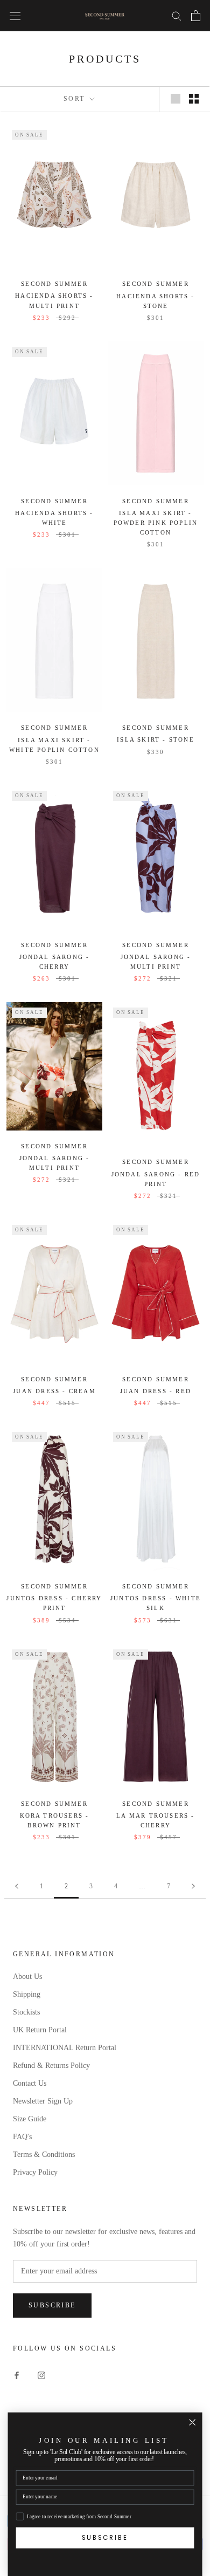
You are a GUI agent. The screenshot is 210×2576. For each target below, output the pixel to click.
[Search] (177, 15)
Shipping (27, 1994)
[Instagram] (41, 2375)
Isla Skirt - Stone (156, 739)
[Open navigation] (15, 15)
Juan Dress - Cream (54, 1391)
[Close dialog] (192, 2422)
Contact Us (30, 2083)
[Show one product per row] (176, 99)
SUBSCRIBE (105, 2537)
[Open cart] (196, 16)
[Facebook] (17, 2375)
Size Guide (30, 2119)
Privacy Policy (35, 2172)
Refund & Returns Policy (51, 2065)
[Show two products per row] (194, 99)
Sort (76, 99)
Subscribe (52, 2305)
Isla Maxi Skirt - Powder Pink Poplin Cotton (156, 523)
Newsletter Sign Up (43, 2101)
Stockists (26, 2012)
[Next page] (193, 1886)
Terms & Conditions (44, 2154)
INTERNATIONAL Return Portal (65, 2048)
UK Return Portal (40, 2030)
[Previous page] (17, 1886)
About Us (27, 1976)
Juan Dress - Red (156, 1391)
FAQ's (22, 2137)
